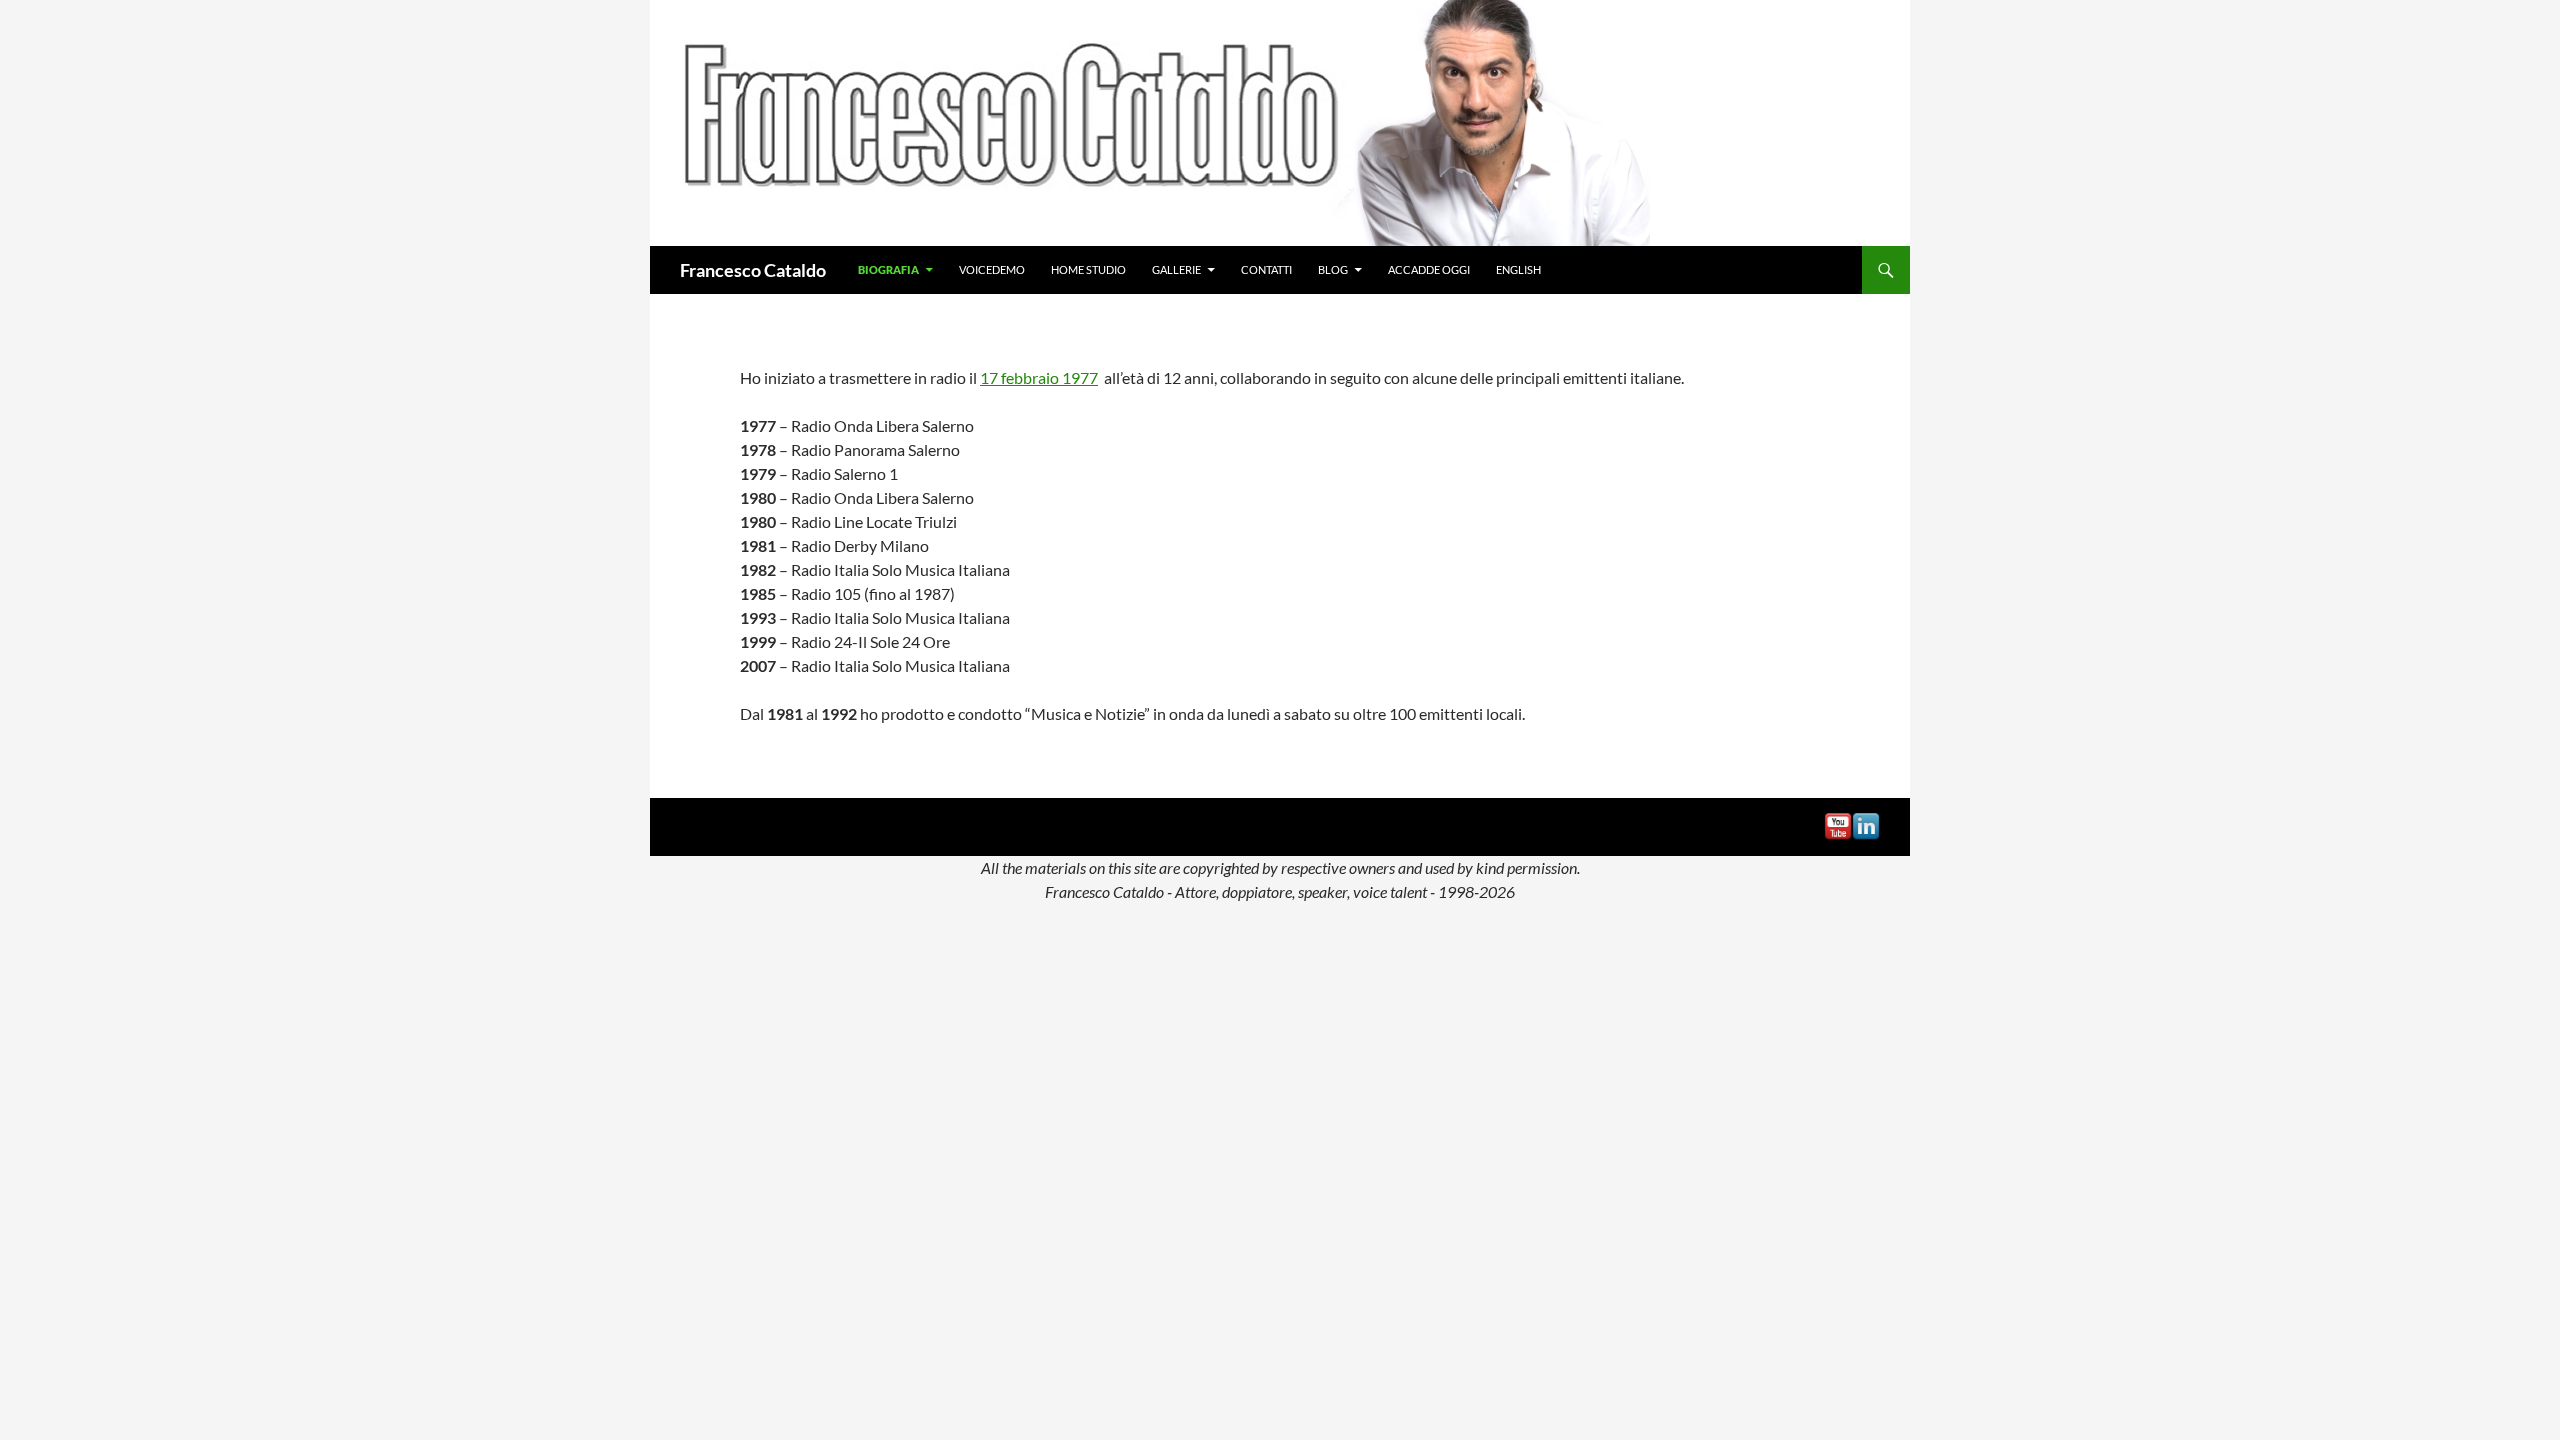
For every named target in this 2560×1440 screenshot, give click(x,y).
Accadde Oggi (1429, 269)
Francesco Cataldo (753, 270)
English (1518, 269)
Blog (1333, 269)
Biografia (888, 269)
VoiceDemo (992, 269)
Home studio (1088, 269)
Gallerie (1176, 269)
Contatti (1266, 269)
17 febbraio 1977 (1039, 377)
